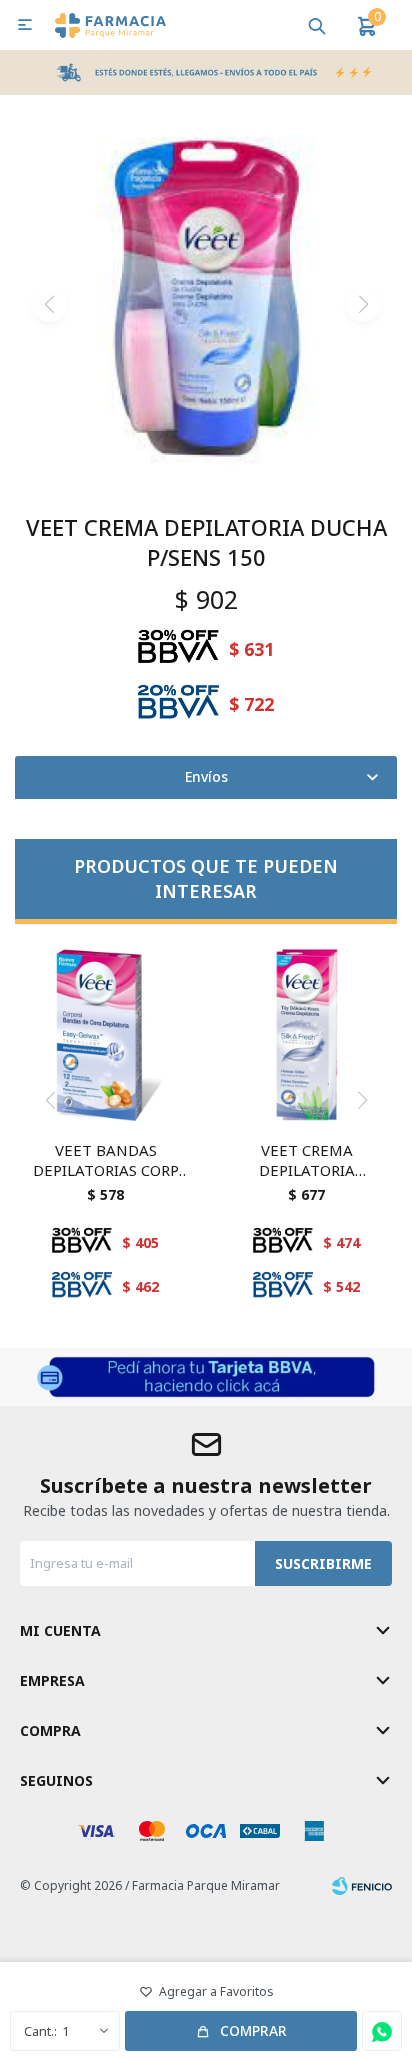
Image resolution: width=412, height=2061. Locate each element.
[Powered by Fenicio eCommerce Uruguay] (362, 1886)
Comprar (253, 2030)
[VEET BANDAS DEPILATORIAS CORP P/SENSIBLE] (105, 1034)
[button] (317, 25)
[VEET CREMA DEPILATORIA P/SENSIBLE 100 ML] (306, 1034)
